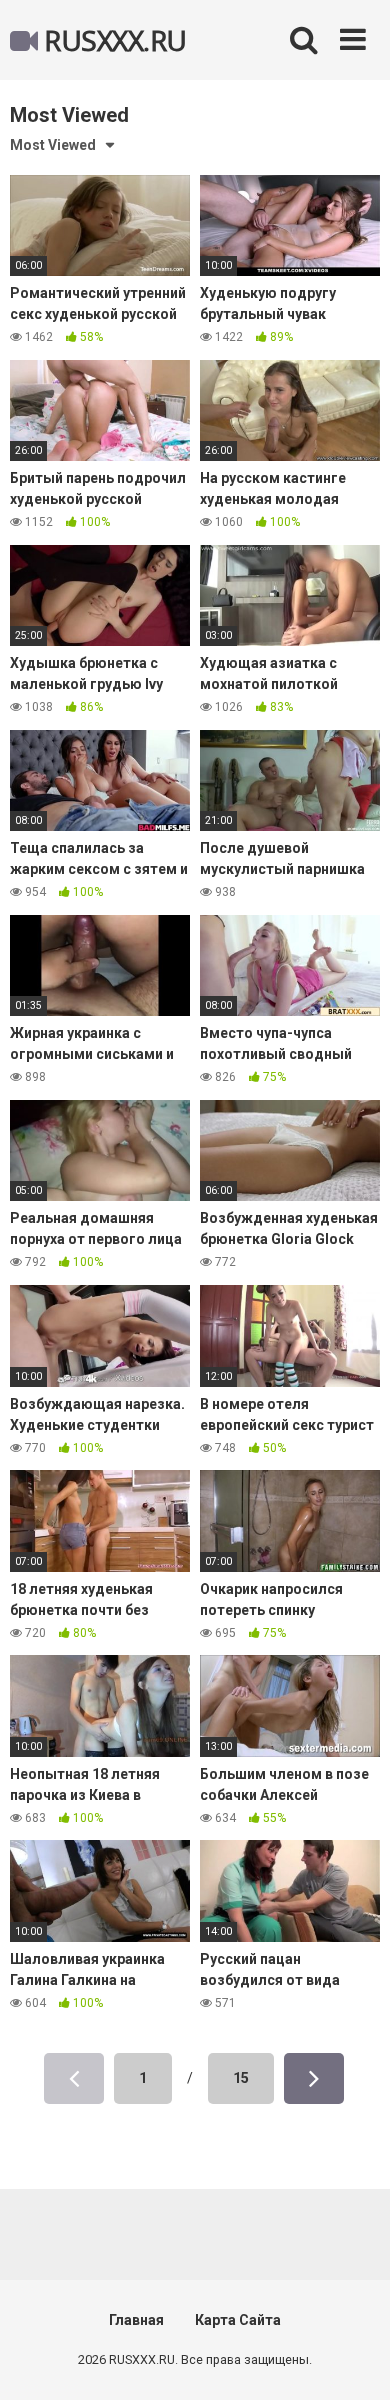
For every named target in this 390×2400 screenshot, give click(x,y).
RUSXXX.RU (112, 40)
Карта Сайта (238, 2320)
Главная (136, 2320)
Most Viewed (53, 145)
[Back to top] (353, 2359)
